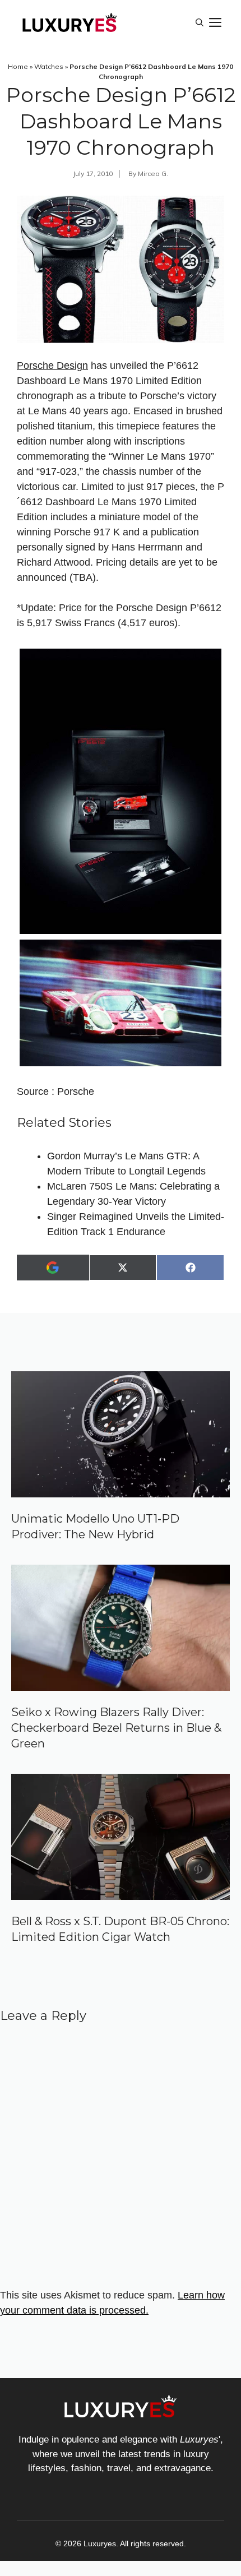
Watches (49, 66)
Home (18, 66)
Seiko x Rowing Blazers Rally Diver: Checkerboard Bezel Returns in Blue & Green (116, 1728)
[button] (200, 22)
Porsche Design (52, 366)
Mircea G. (153, 174)
